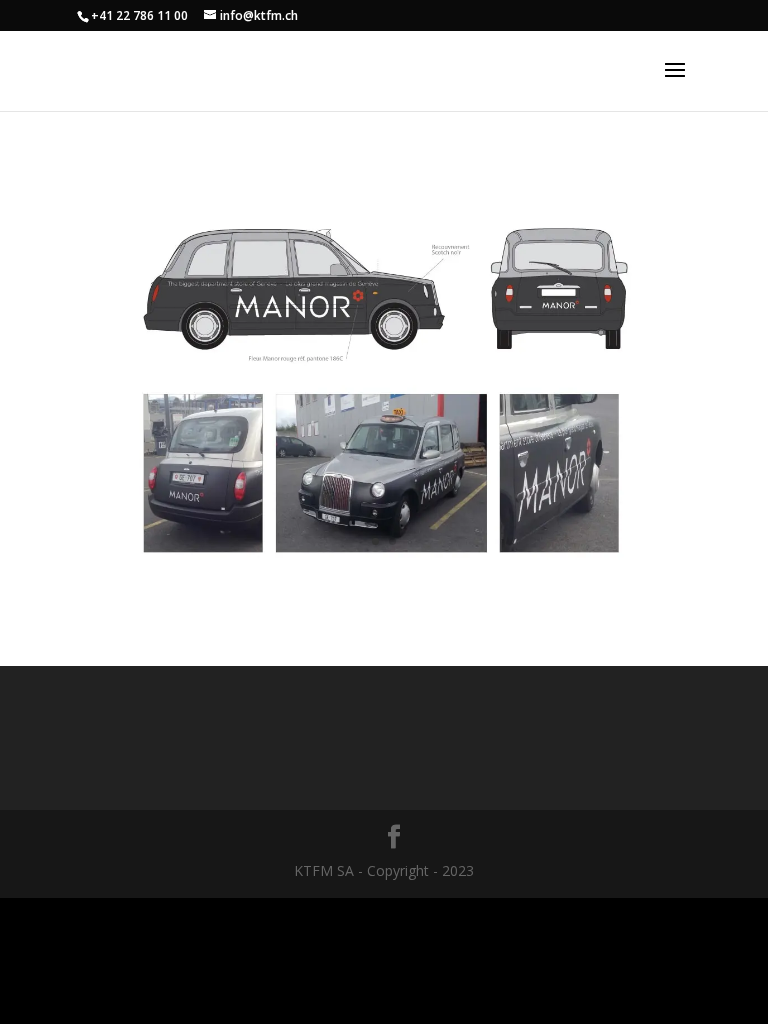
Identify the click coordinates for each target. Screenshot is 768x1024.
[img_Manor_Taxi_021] (384, 581)
